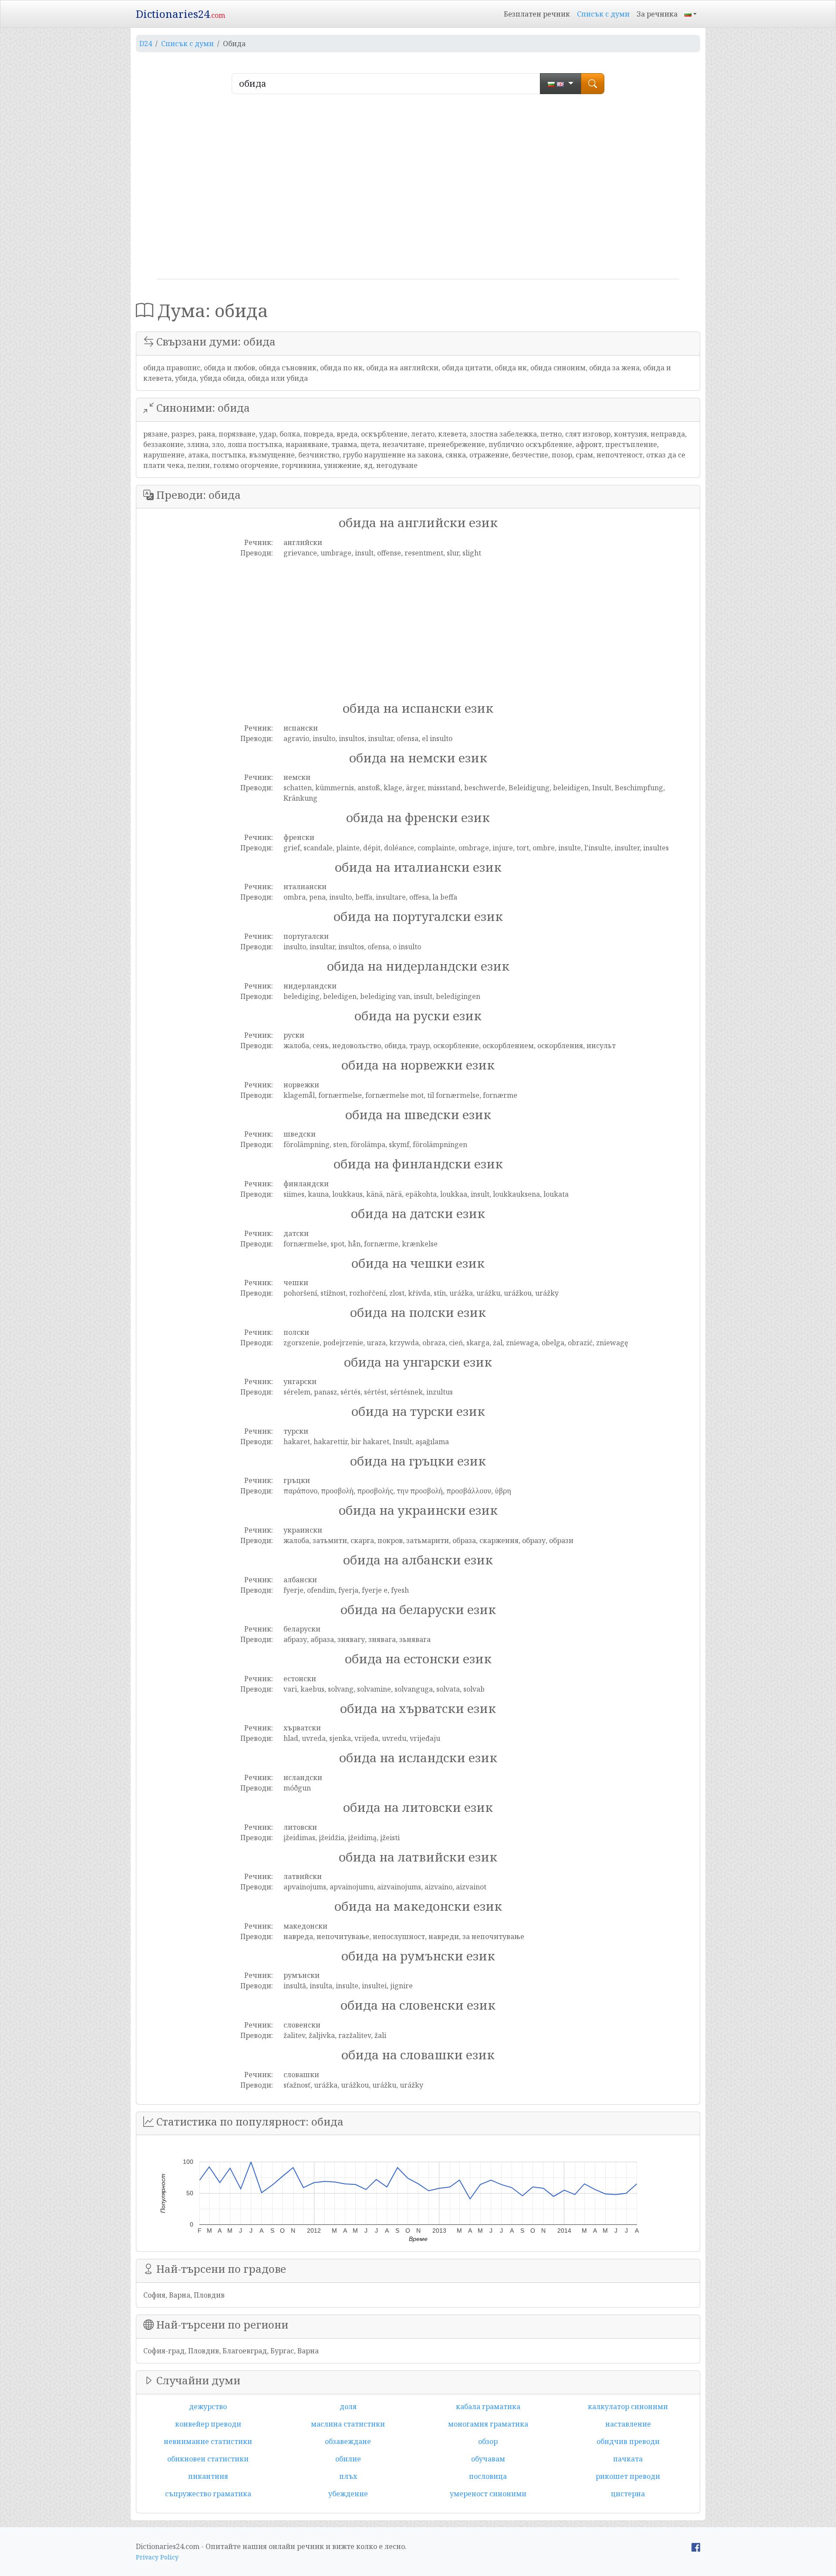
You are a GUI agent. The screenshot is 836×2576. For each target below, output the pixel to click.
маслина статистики (348, 2424)
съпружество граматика (208, 2494)
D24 (146, 44)
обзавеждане (348, 2441)
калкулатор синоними (628, 2407)
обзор (488, 2441)
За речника (657, 14)
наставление (628, 2424)
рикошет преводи (628, 2476)
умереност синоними (488, 2494)
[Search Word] (593, 84)
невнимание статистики (208, 2441)
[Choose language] (561, 84)
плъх (348, 2476)
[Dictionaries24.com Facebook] (696, 2546)
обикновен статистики (208, 2459)
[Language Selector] (691, 14)
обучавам (488, 2459)
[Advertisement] (418, 190)
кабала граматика (488, 2407)
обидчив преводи (628, 2441)
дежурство (208, 2407)
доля (348, 2407)
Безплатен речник (537, 14)
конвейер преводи (208, 2424)
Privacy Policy (157, 2557)
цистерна (628, 2494)
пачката (628, 2459)
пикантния (208, 2476)
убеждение (348, 2494)
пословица (488, 2476)
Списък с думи (603, 14)
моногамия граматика (488, 2424)
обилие (348, 2459)
